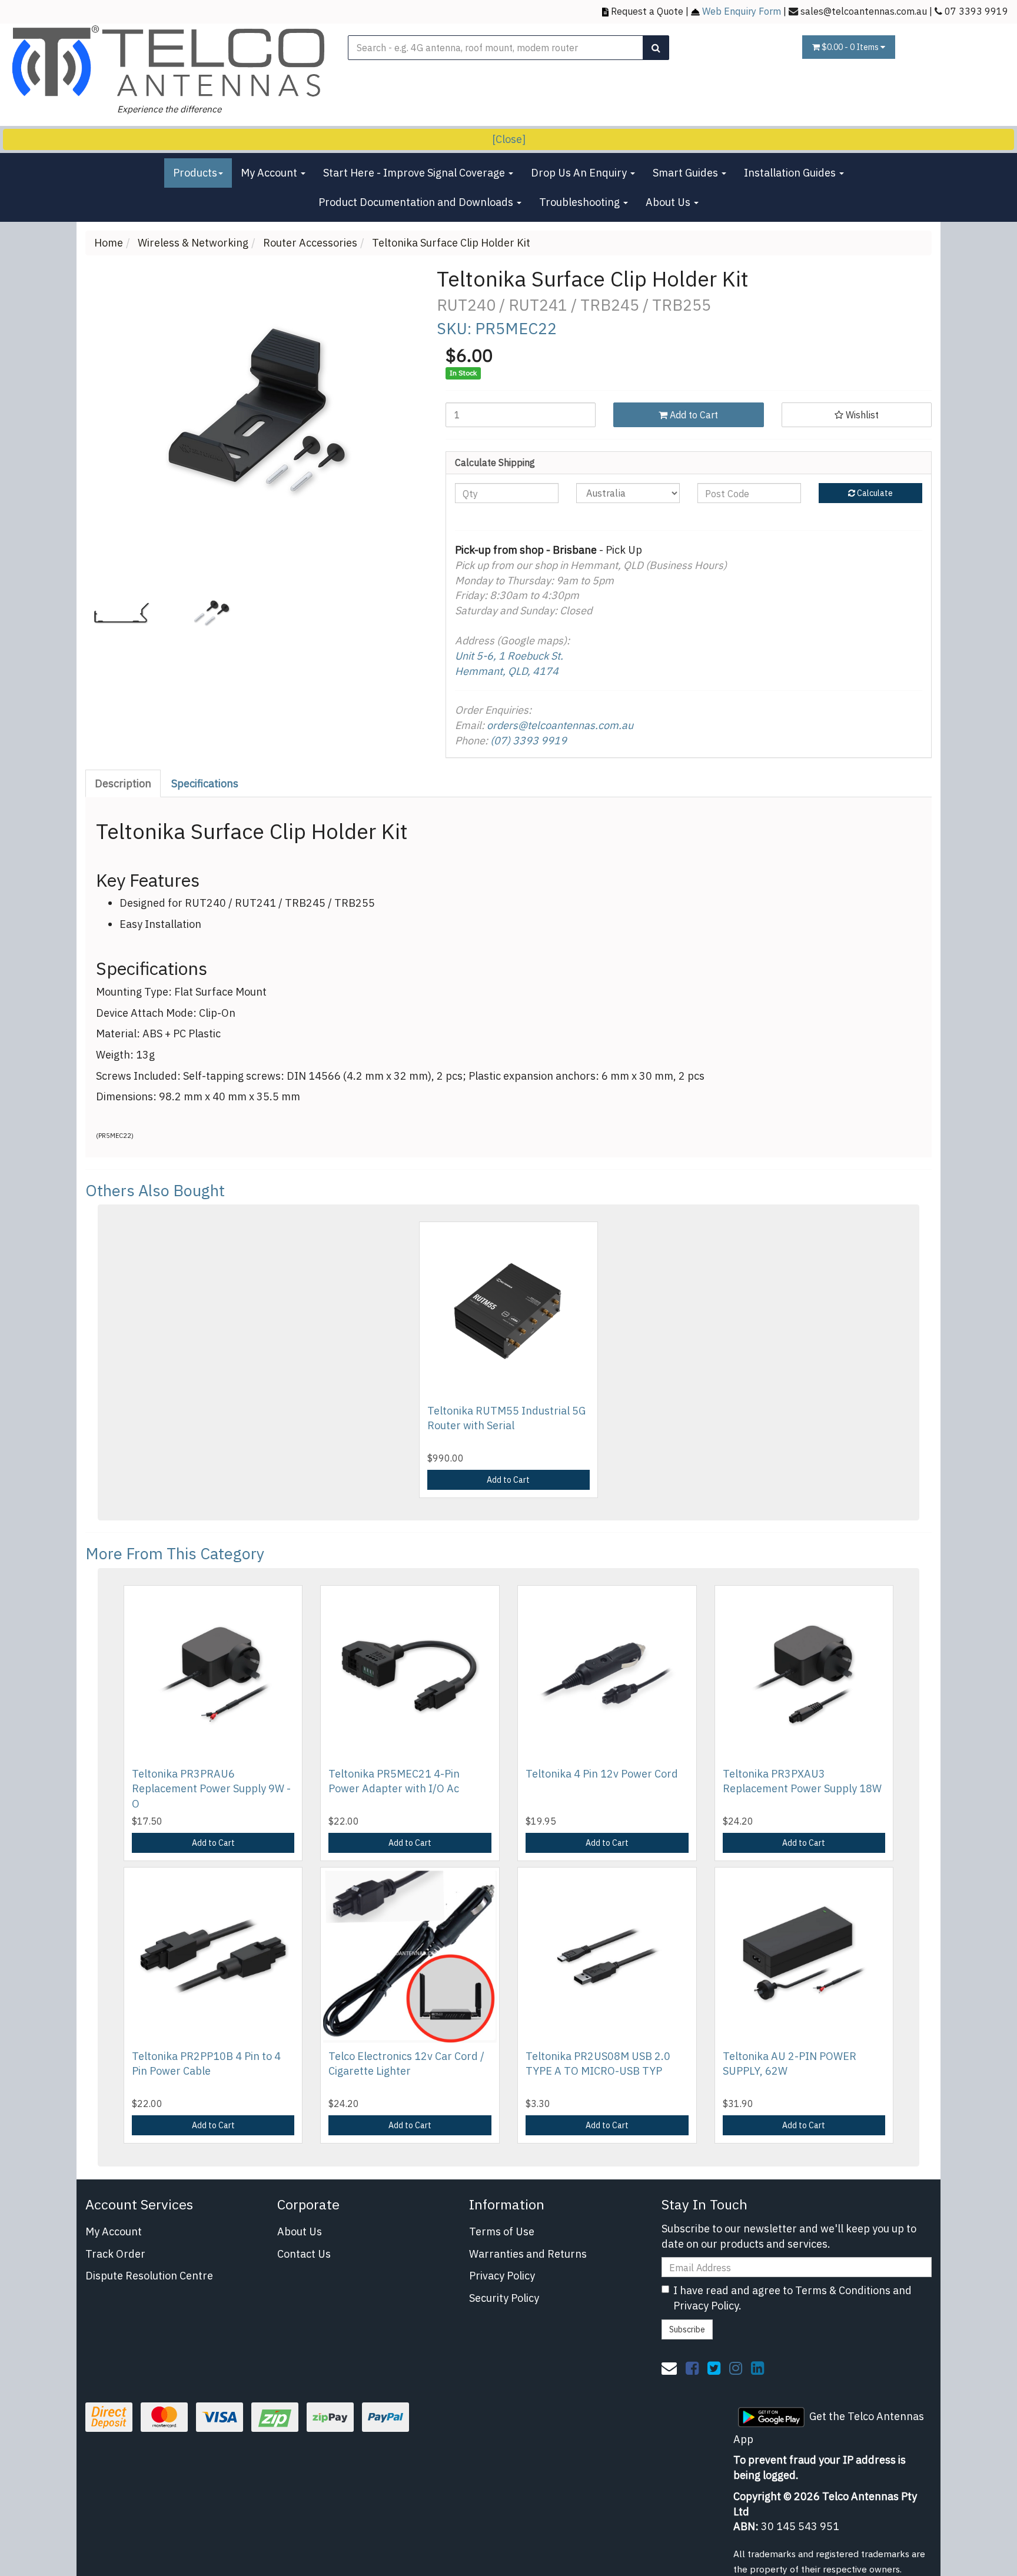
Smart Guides (687, 173)
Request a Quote (647, 11)
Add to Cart (693, 415)
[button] (857, 415)
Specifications (205, 783)
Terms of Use (502, 2231)
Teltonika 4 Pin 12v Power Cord (602, 1774)
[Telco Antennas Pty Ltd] (169, 61)
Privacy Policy (502, 2276)
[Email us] (669, 2368)
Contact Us (304, 2254)
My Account (270, 173)
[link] (692, 2368)
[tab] (124, 784)
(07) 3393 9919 (529, 740)
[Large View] (122, 613)
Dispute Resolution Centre (149, 2276)
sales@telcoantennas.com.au (864, 11)
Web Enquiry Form (742, 11)
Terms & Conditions (843, 2290)
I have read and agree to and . (792, 2298)
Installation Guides (791, 173)
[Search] (656, 48)
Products (195, 173)
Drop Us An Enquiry (580, 173)
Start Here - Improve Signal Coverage (415, 173)
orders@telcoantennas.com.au (560, 725)
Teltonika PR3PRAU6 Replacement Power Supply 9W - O (211, 1788)
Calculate (874, 493)
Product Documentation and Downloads (417, 202)
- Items (851, 47)
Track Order (115, 2254)
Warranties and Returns (528, 2254)
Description (123, 783)
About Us (669, 202)
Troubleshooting (581, 202)
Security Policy (504, 2298)
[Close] (509, 139)
